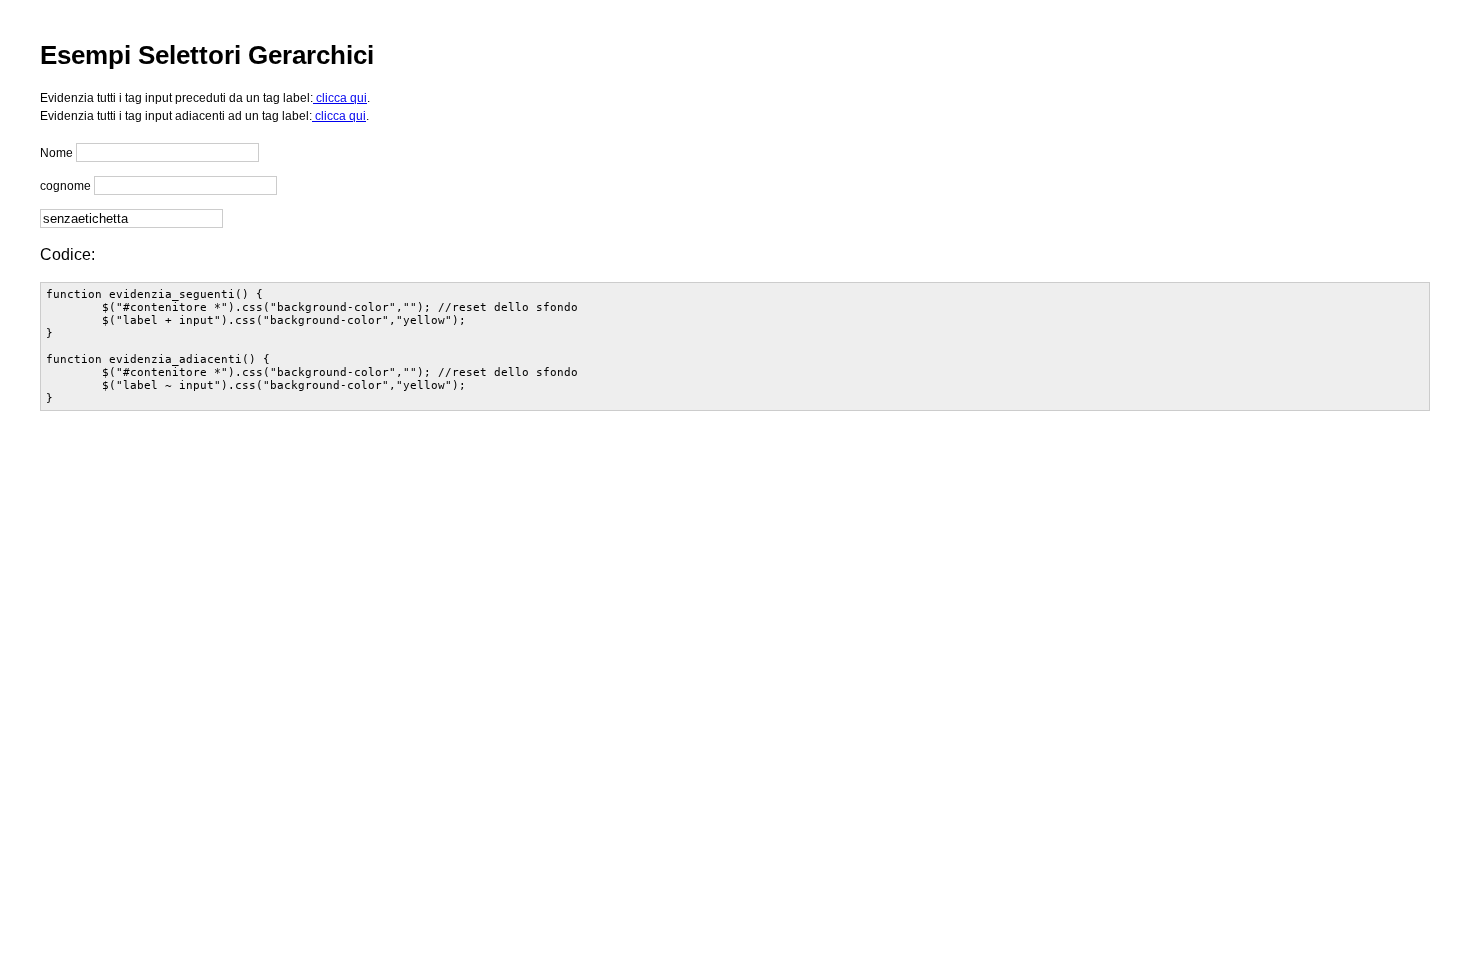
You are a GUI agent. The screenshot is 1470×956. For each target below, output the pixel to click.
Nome (56, 153)
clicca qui (340, 98)
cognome (65, 186)
